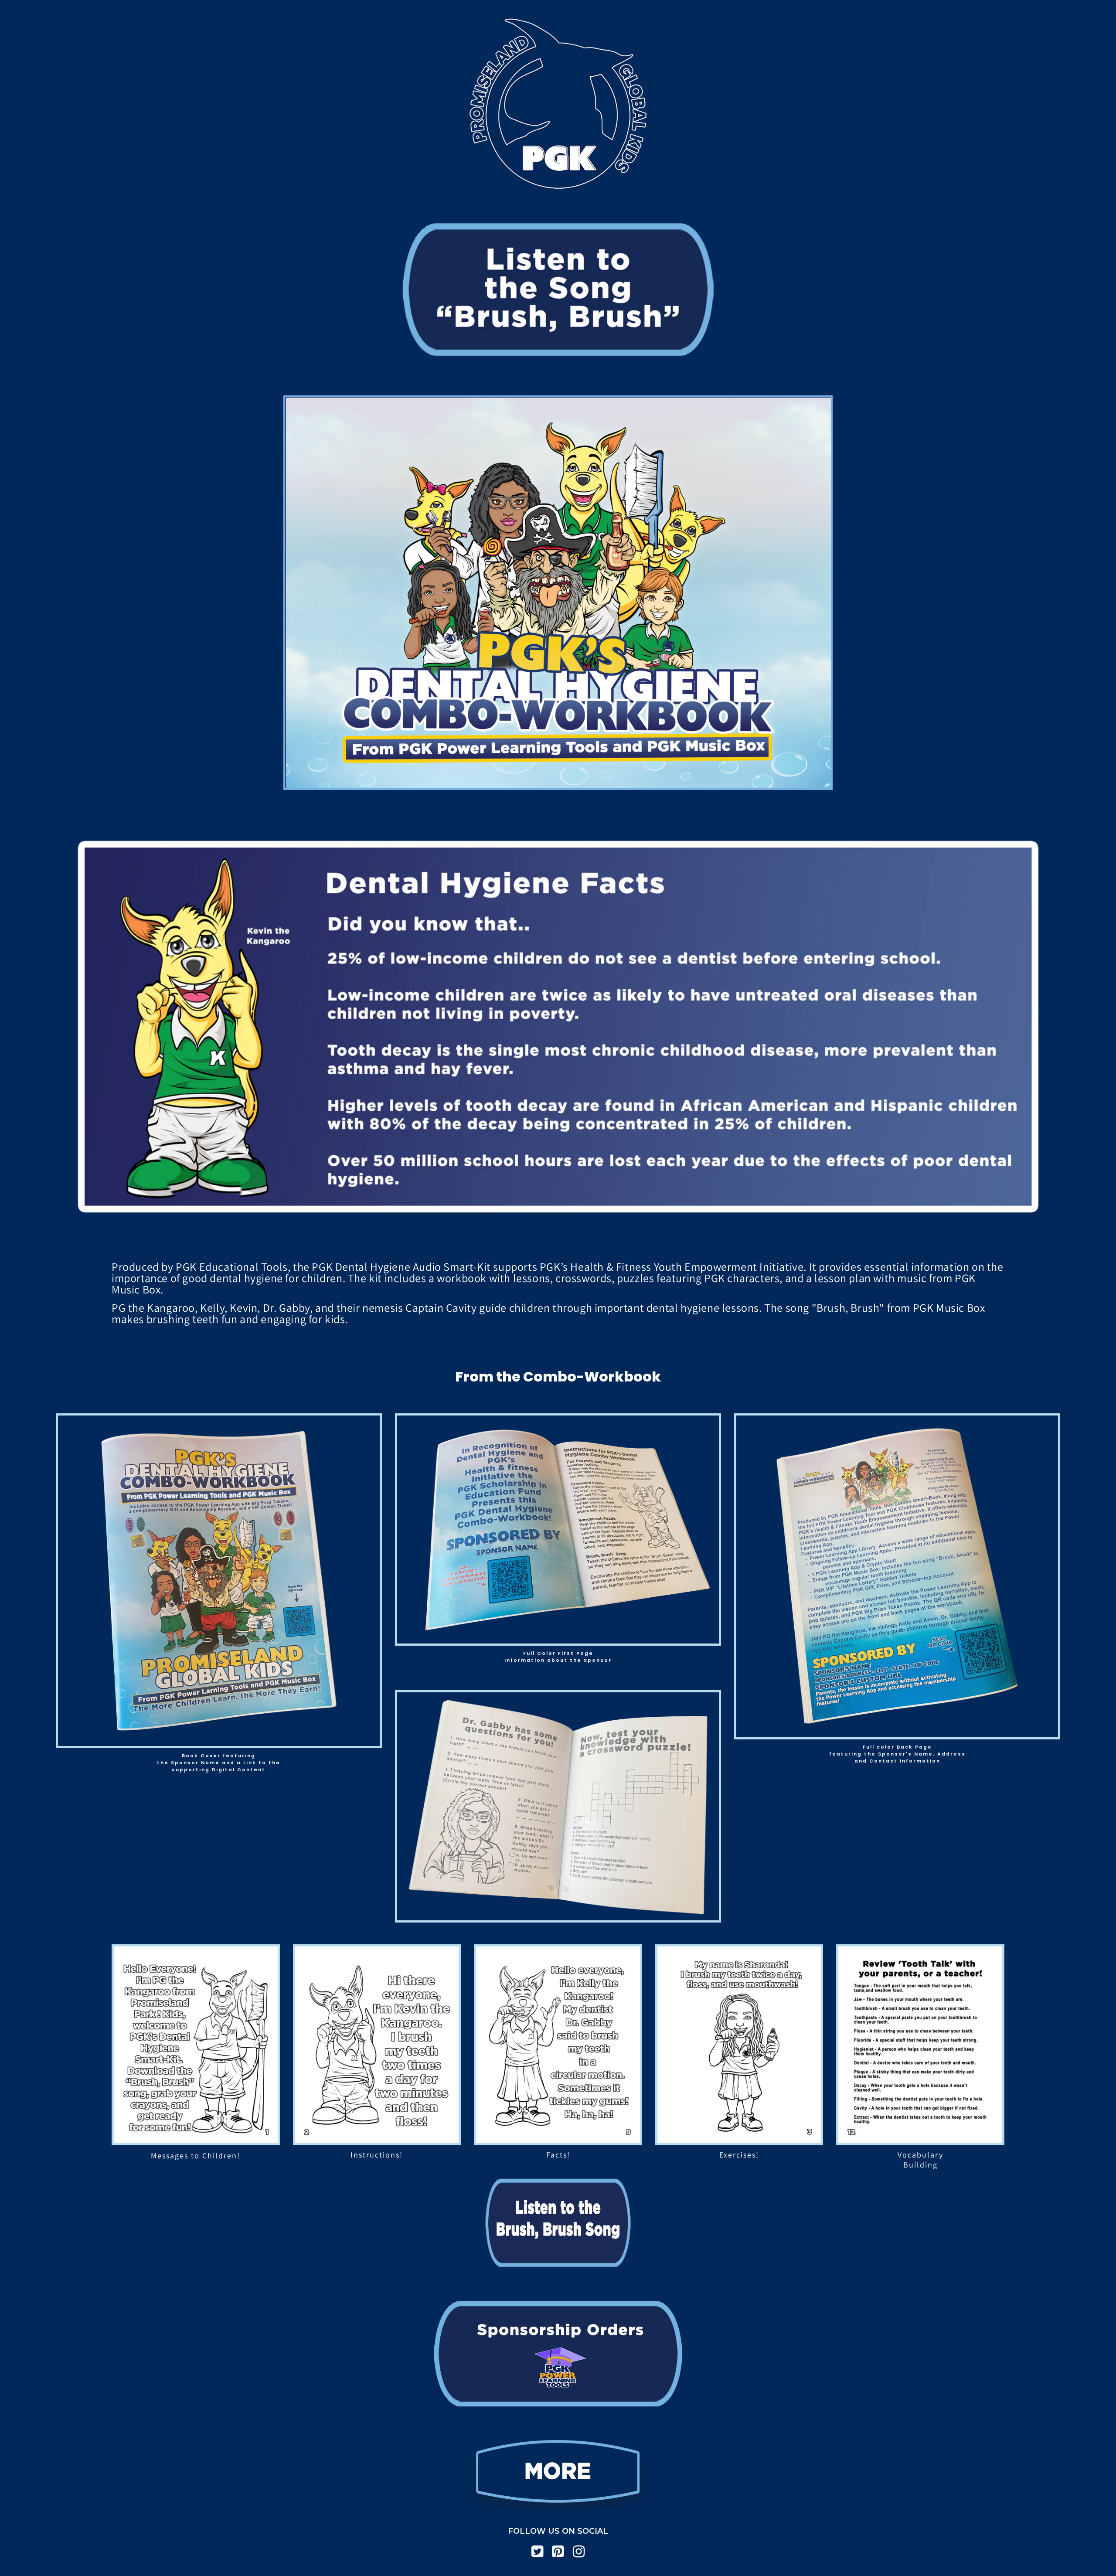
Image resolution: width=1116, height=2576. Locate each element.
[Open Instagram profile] (579, 2552)
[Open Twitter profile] (538, 2552)
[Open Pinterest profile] (558, 2552)
